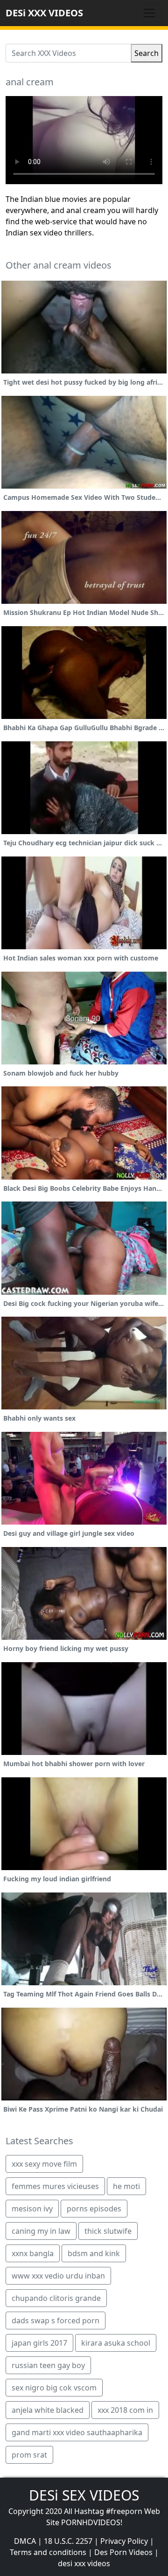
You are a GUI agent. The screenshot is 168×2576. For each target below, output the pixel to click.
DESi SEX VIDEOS (84, 2495)
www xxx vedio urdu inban (58, 2276)
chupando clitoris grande (56, 2298)
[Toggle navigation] (149, 13)
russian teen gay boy (48, 2365)
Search (147, 53)
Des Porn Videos (123, 2552)
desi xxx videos (84, 2563)
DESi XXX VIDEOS (44, 13)
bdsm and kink (94, 2253)
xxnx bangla (33, 2253)
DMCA (25, 2541)
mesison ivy (32, 2209)
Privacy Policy (124, 2541)
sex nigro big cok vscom (54, 2388)
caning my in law (41, 2231)
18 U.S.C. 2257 (68, 2541)
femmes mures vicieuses (55, 2186)
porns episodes (94, 2209)
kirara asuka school (116, 2343)
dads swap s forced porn (56, 2320)
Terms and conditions (48, 2552)
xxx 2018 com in (125, 2410)
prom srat (29, 2455)
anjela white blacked (48, 2410)
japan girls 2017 (39, 2343)
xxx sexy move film (44, 2164)
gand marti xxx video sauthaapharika (77, 2432)
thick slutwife (108, 2231)
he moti (126, 2186)
